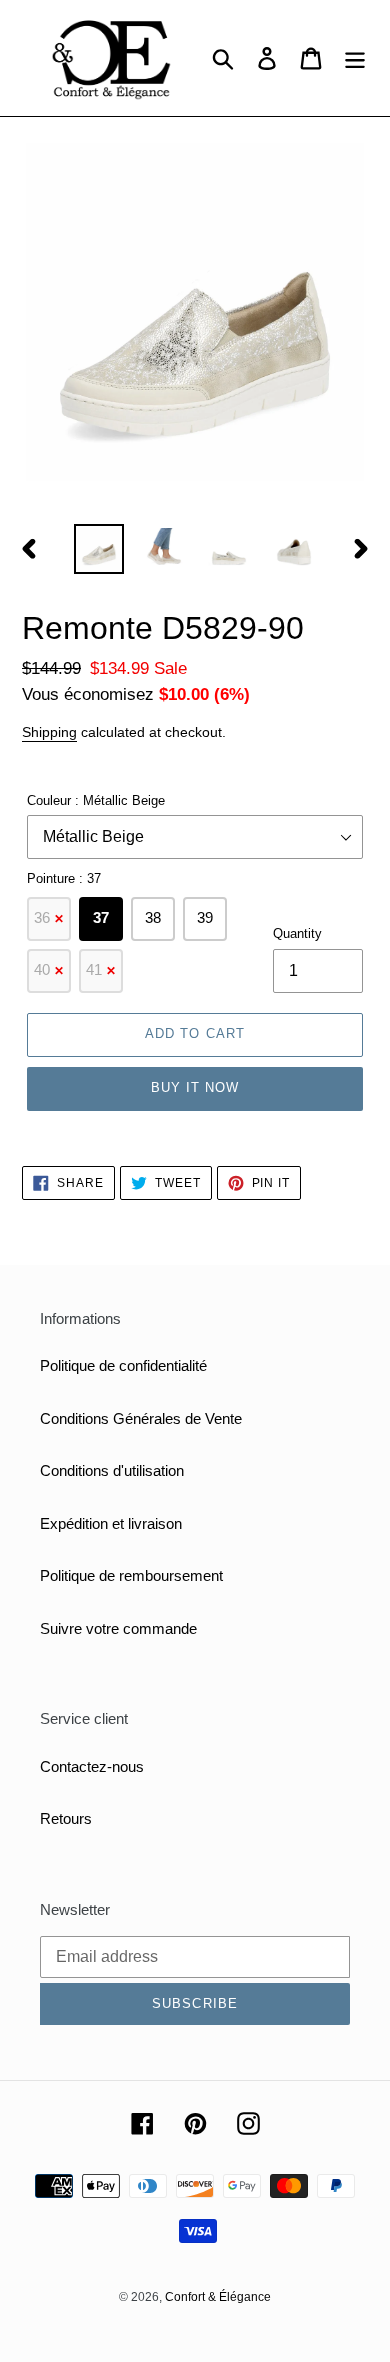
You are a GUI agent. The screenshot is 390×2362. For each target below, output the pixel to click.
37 (101, 917)
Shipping (49, 732)
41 (101, 969)
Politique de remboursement (131, 1575)
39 (205, 917)
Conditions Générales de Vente (141, 1418)
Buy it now (195, 1087)
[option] (99, 549)
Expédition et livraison (111, 1523)
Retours (66, 1818)
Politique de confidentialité (123, 1365)
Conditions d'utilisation (112, 1470)
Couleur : (96, 800)
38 (153, 917)
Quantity (297, 933)
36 (49, 917)
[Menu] (355, 58)
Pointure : (64, 878)
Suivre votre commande (118, 1628)
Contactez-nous (92, 1766)
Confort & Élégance (218, 2297)
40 (49, 969)
